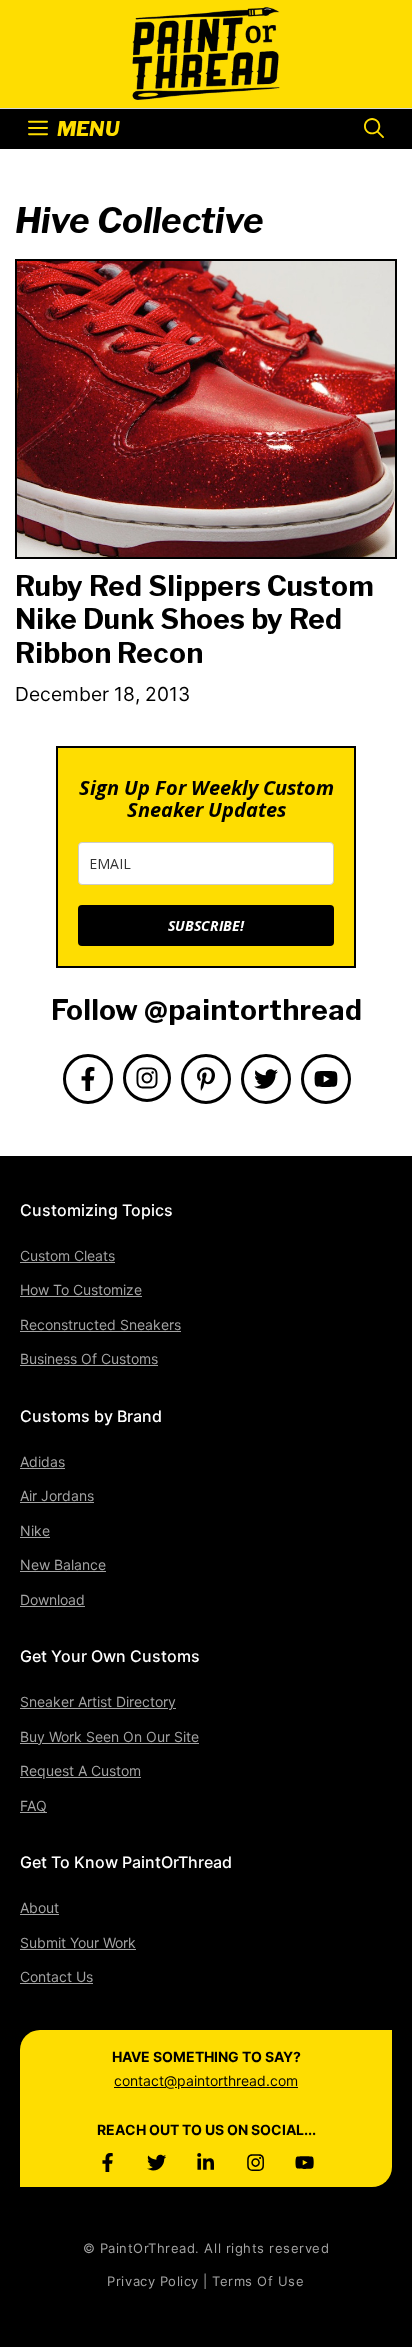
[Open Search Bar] (374, 129)
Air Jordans (57, 1495)
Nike (35, 1530)
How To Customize (81, 1289)
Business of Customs (89, 1358)
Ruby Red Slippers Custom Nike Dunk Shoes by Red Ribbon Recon (194, 619)
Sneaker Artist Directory (98, 1701)
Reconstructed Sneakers (100, 1324)
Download (52, 1599)
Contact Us (56, 1976)
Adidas (42, 1461)
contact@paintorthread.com (206, 2080)
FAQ (33, 1805)
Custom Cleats (67, 1255)
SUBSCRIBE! (206, 925)
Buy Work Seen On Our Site (109, 1736)
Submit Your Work (78, 1942)
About (39, 1907)
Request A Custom (80, 1770)
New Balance (63, 1564)
